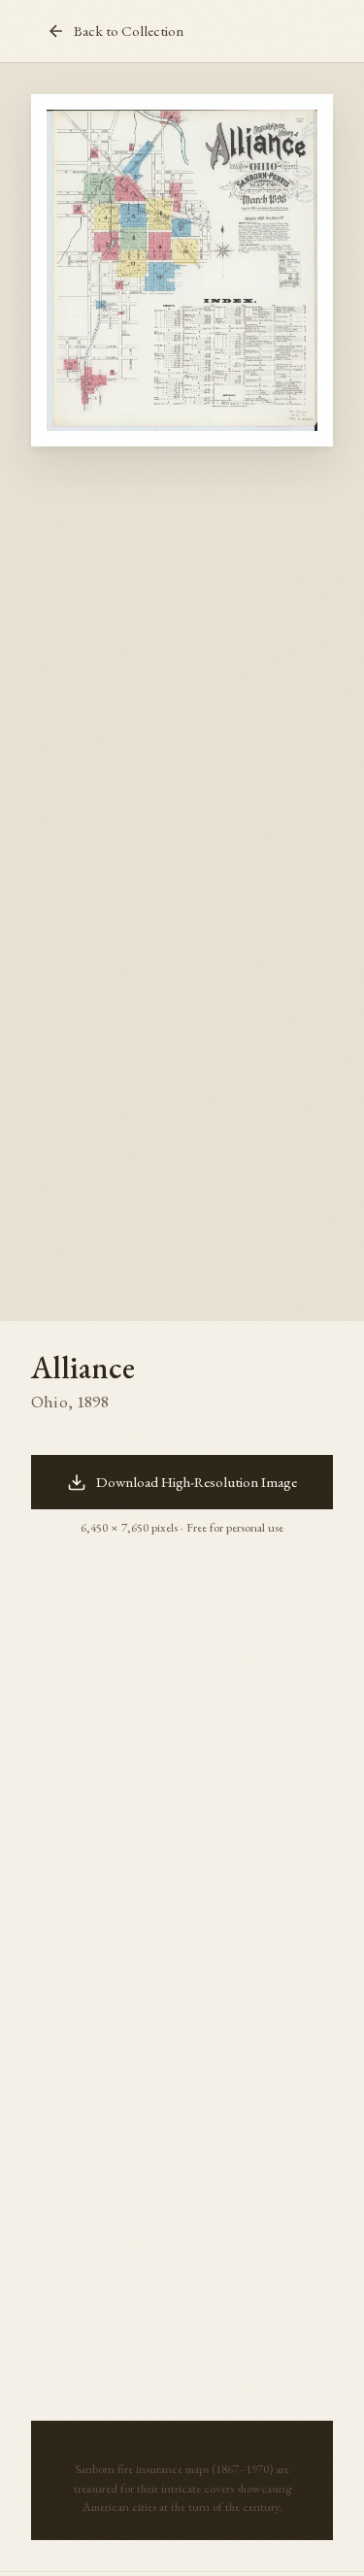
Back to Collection (129, 31)
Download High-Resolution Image (197, 1482)
